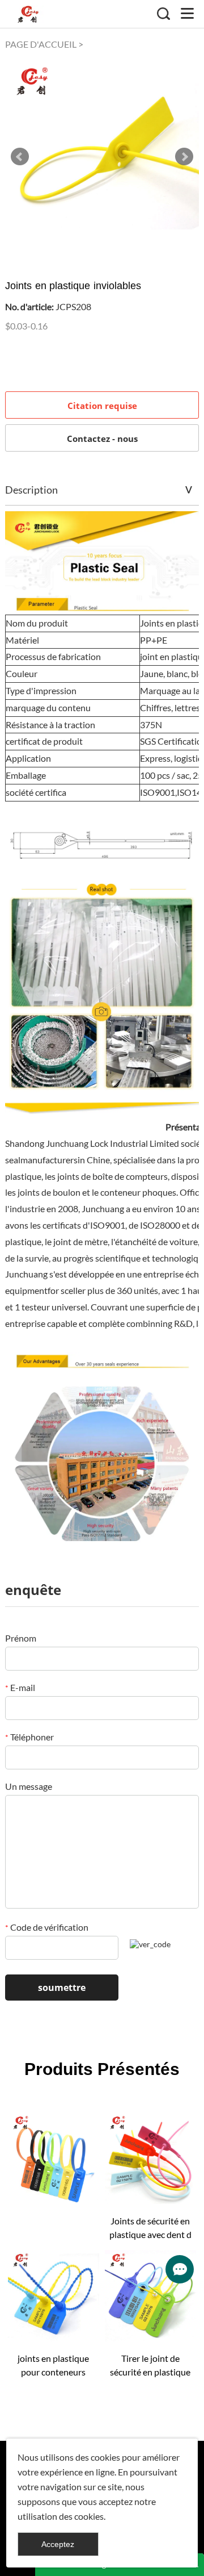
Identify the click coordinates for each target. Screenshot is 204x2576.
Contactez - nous (102, 439)
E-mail (20, 1687)
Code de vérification (47, 1927)
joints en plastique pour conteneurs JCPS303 (53, 2366)
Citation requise (102, 406)
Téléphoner (29, 1737)
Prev (20, 157)
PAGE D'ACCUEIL (41, 44)
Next (184, 157)
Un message (29, 1786)
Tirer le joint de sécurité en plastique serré (150, 2366)
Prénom (21, 1638)
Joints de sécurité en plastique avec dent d (150, 2228)
